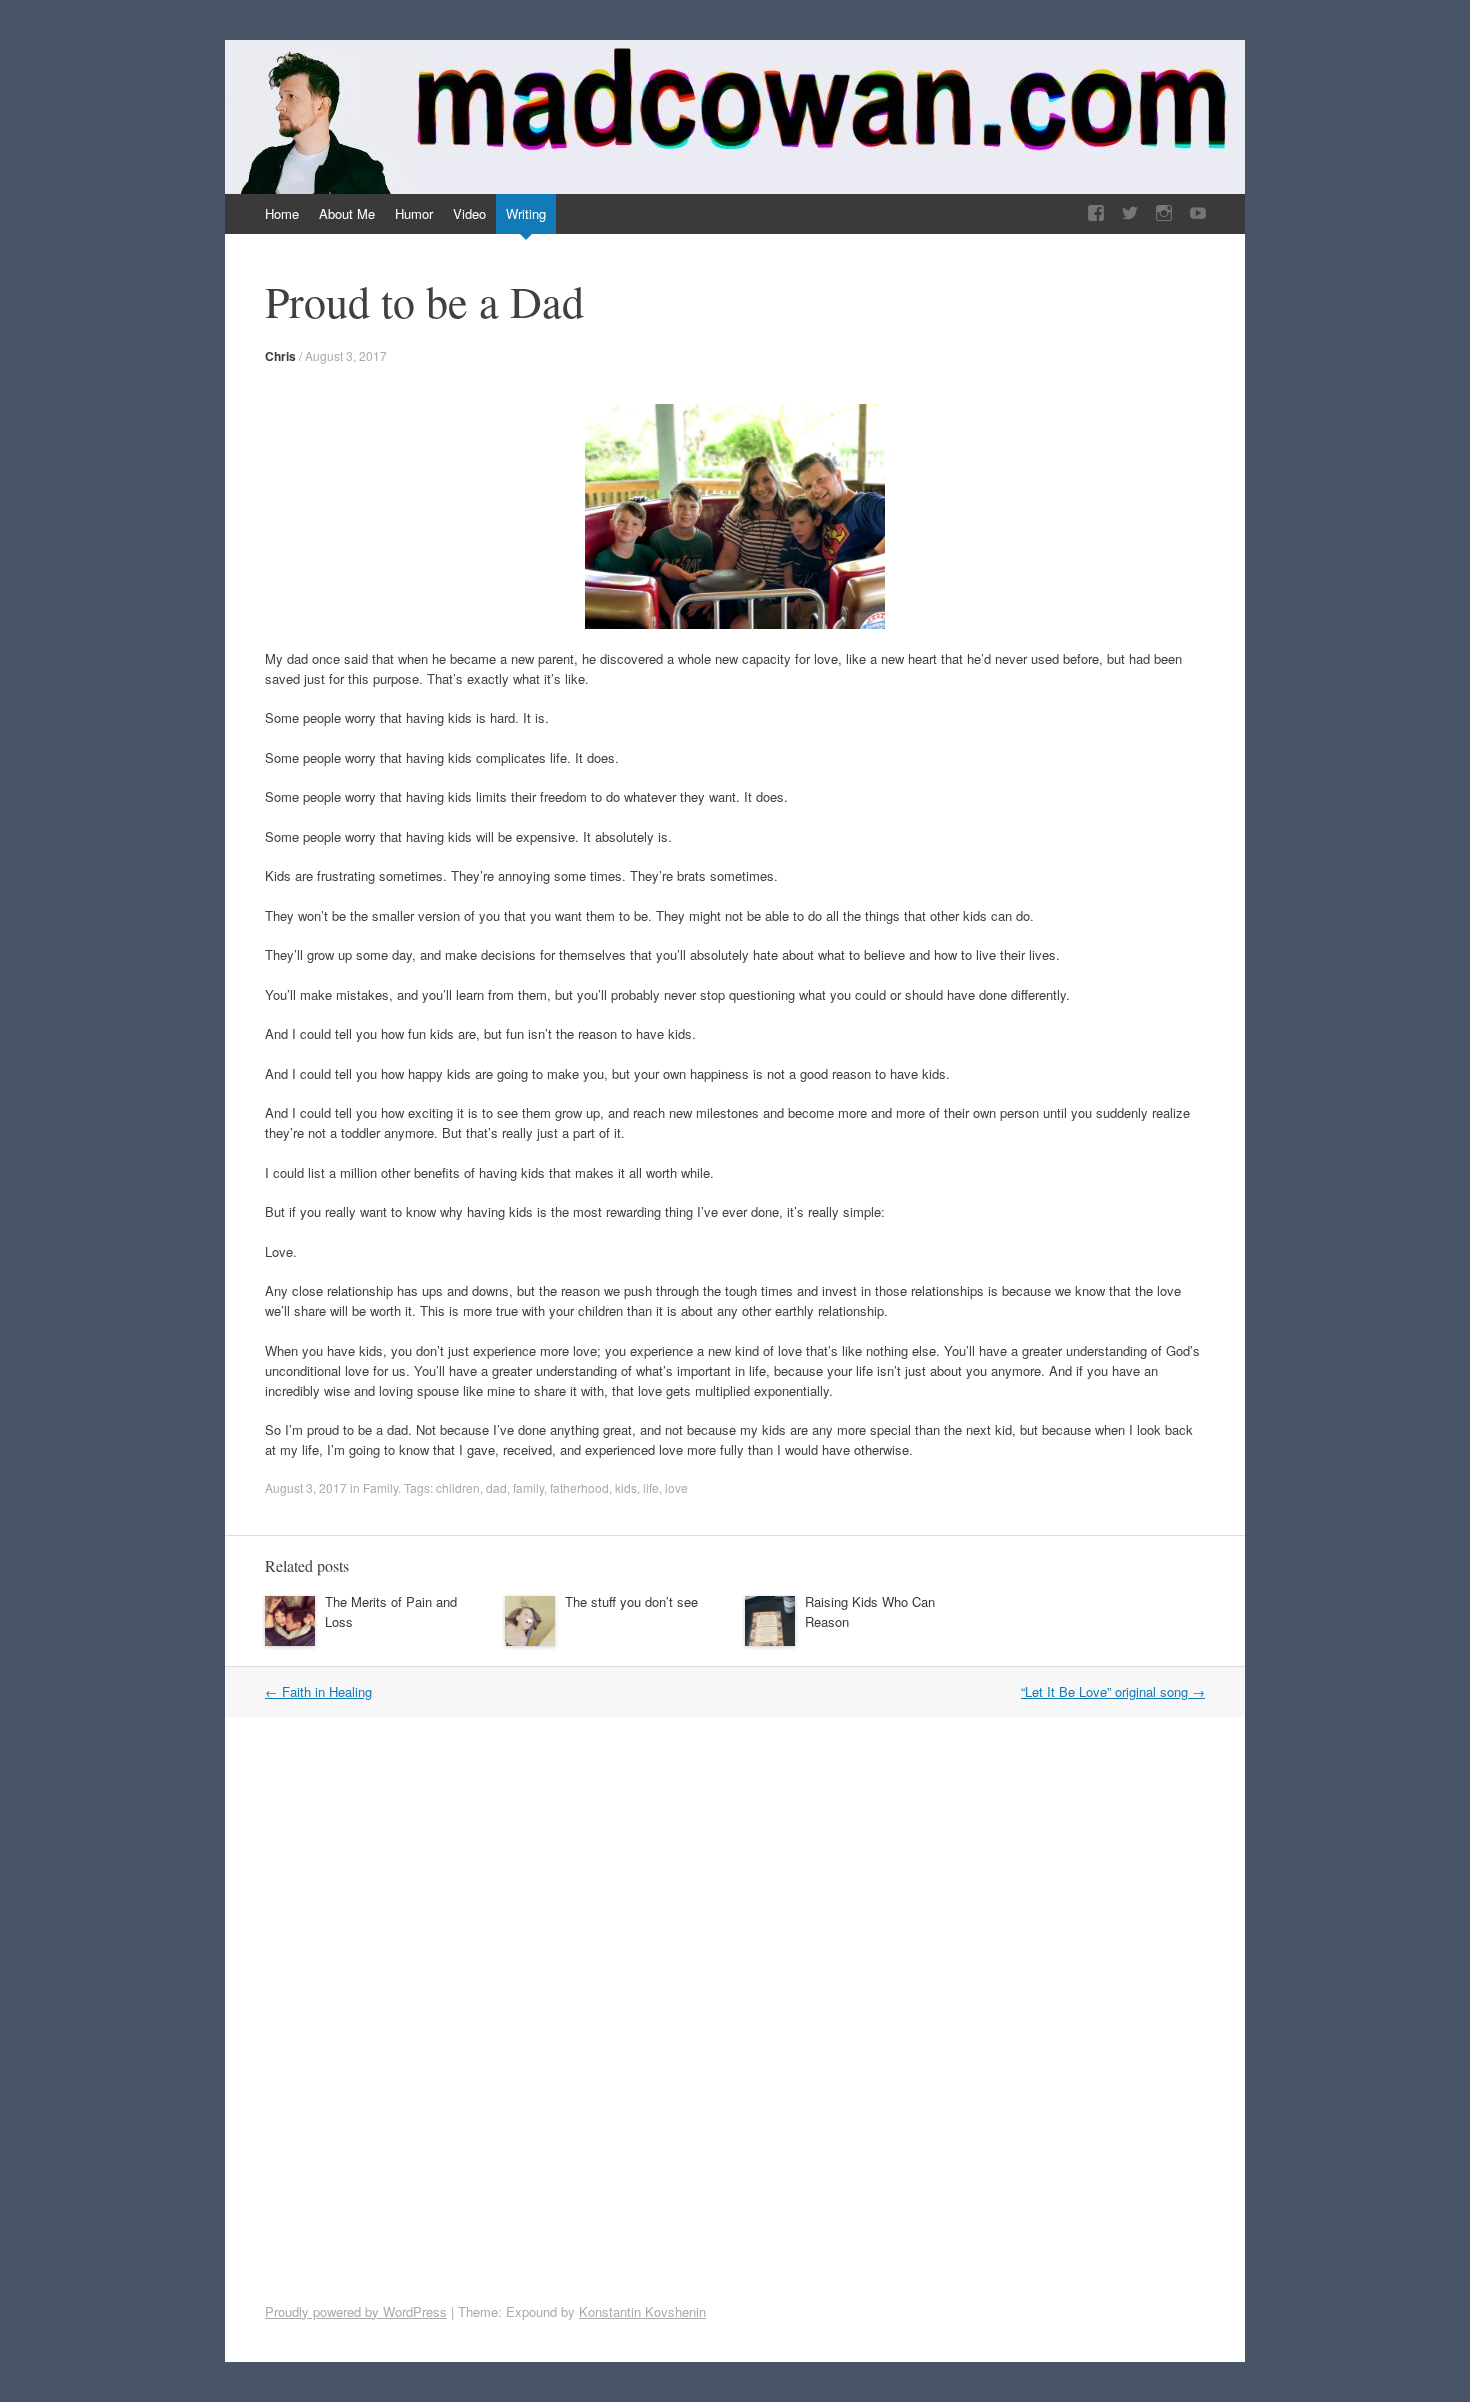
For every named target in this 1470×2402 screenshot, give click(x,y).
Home (282, 213)
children (458, 1487)
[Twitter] (1130, 213)
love (676, 1487)
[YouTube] (1198, 213)
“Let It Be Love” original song (1113, 1691)
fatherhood (579, 1487)
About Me (347, 213)
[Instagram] (1164, 213)
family (528, 1487)
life (651, 1487)
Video (469, 213)
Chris (280, 356)
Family (380, 1487)
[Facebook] (1096, 213)
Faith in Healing (318, 1691)
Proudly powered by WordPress (356, 2311)
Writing (526, 213)
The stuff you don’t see (631, 1601)
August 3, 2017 (346, 355)
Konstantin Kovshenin (642, 2311)
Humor (414, 213)
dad (496, 1487)
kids (626, 1487)
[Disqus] (755, 2007)
